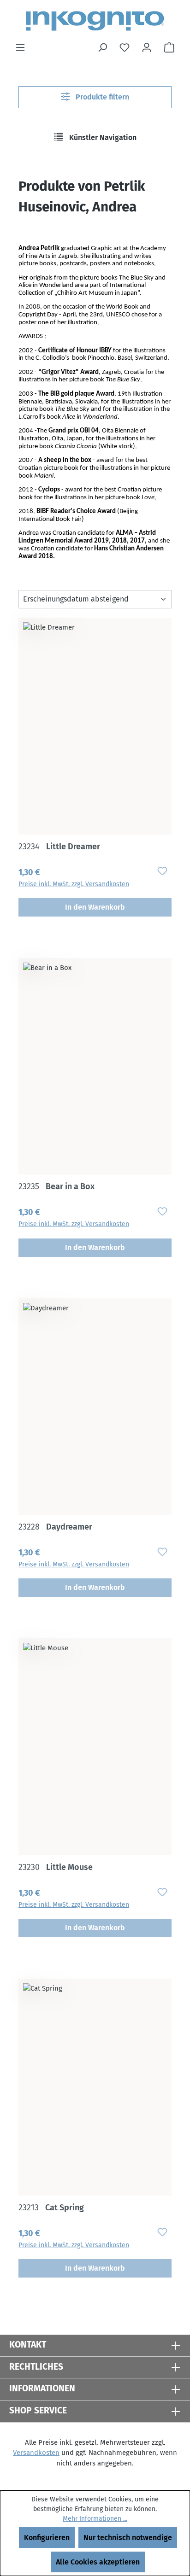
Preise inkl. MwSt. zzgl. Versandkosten (74, 884)
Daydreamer (55, 1527)
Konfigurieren (47, 2538)
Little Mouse (56, 1867)
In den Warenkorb (95, 907)
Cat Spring (51, 2208)
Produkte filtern (101, 97)
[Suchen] (102, 47)
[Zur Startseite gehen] (95, 21)
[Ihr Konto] (147, 47)
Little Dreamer (59, 847)
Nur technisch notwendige (128, 2538)
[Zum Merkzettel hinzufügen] (162, 871)
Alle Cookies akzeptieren (98, 2562)
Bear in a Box (56, 1186)
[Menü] (20, 47)
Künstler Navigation (102, 137)
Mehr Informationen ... (95, 2519)
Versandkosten (36, 2453)
